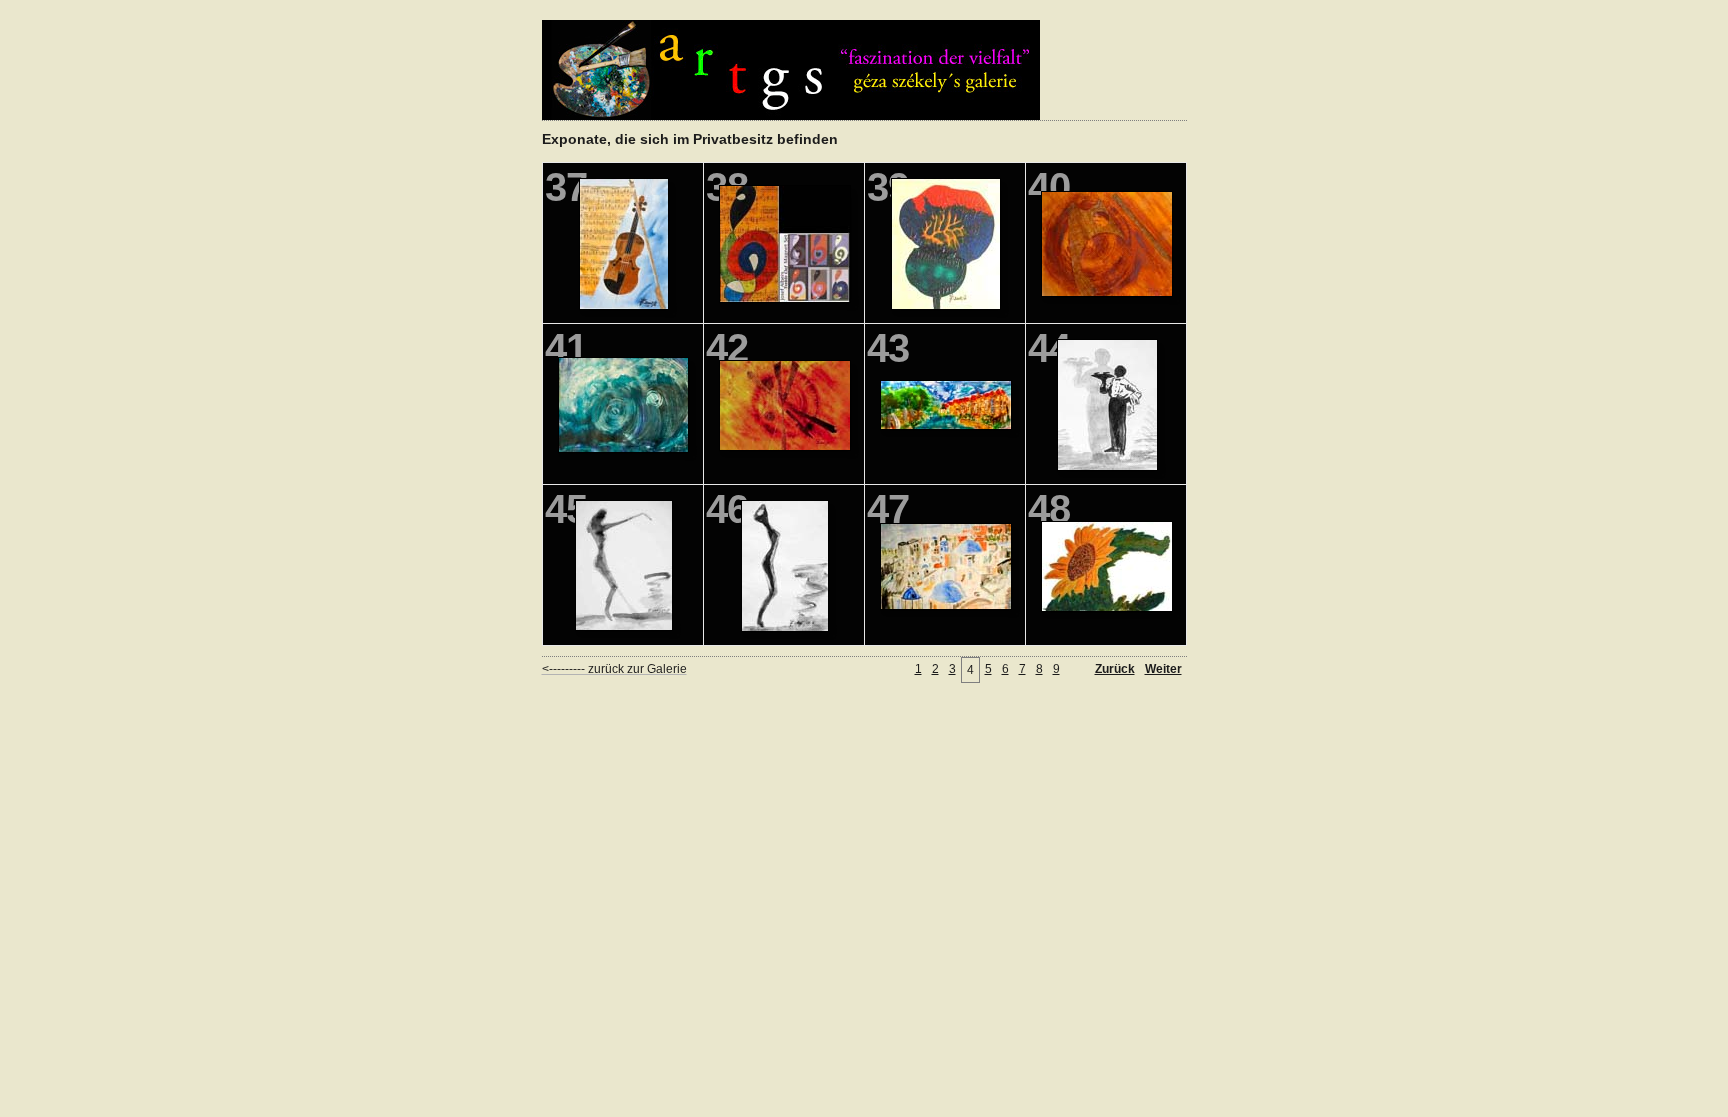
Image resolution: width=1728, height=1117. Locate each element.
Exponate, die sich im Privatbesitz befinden (690, 139)
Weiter (1163, 669)
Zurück (1115, 669)
